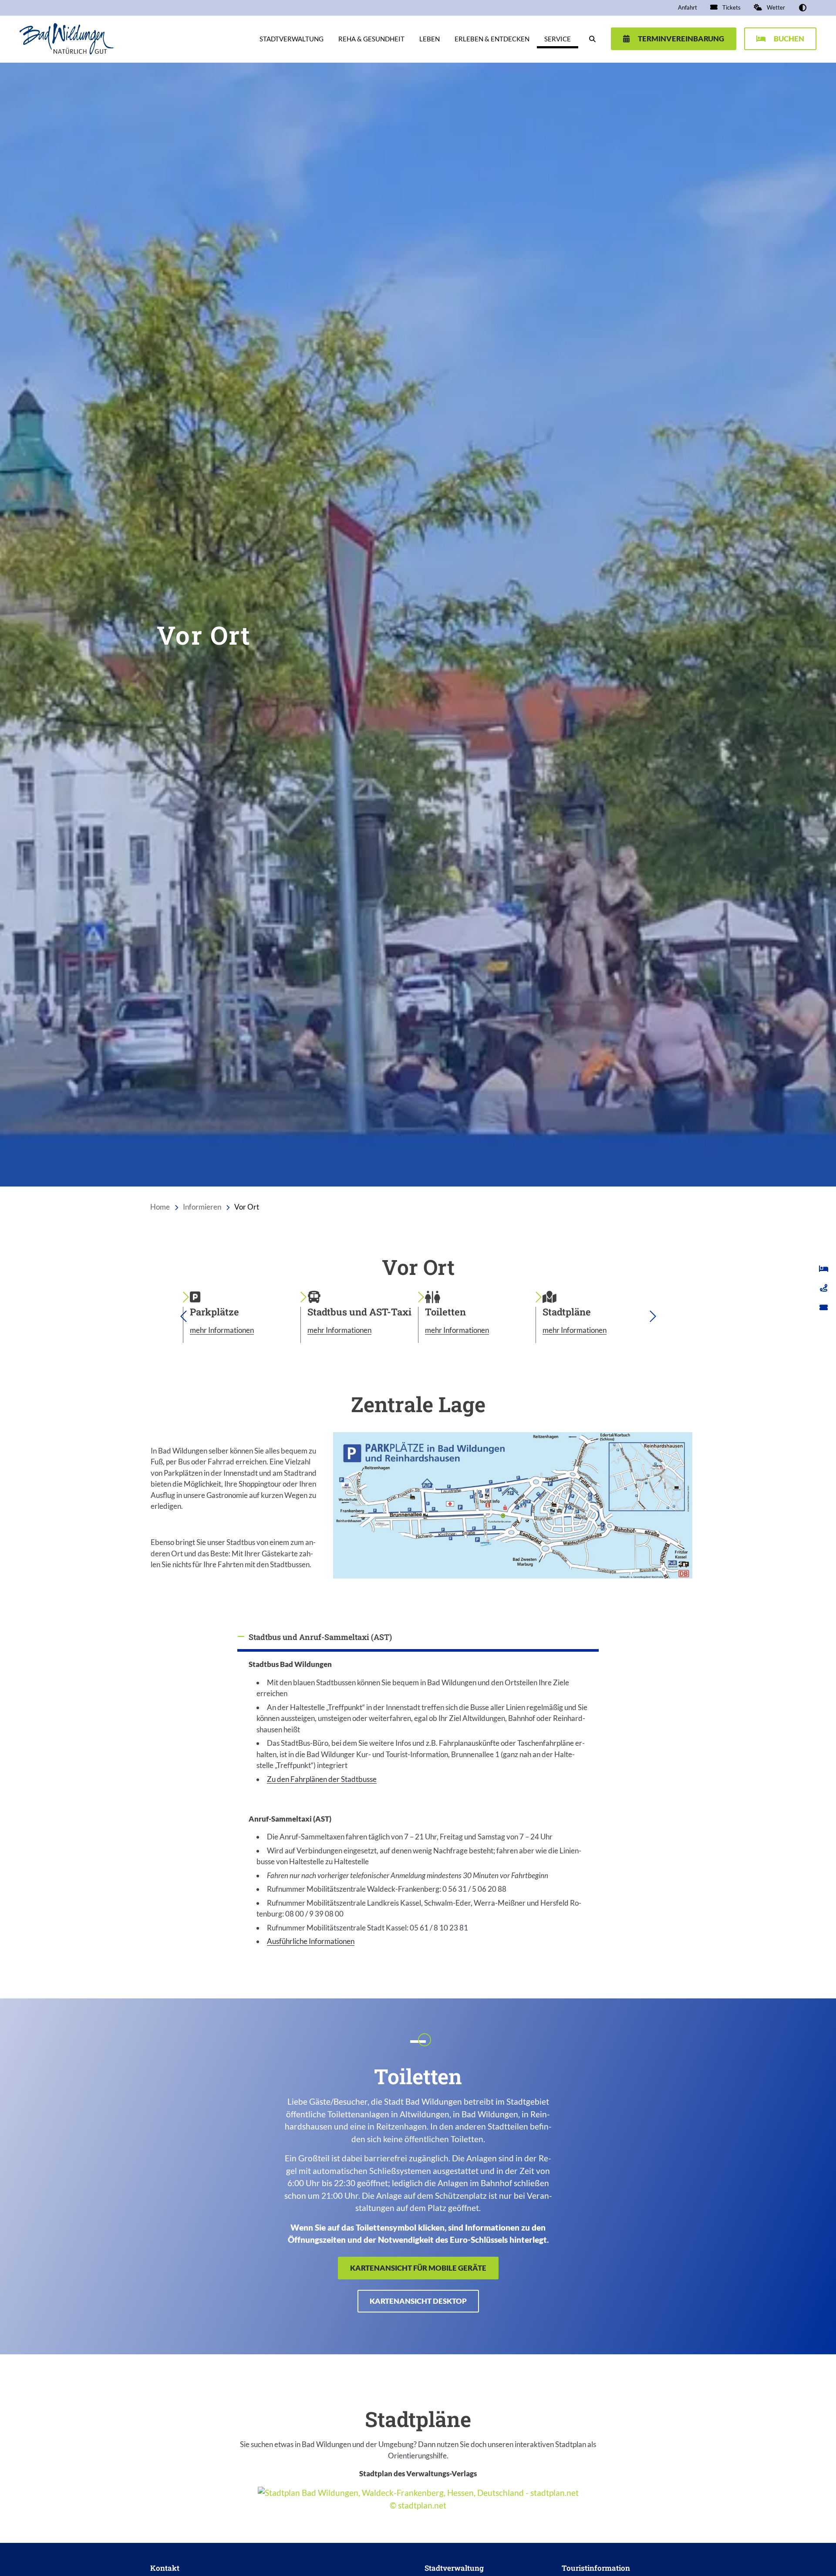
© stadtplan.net (418, 2505)
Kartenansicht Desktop (418, 2301)
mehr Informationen (222, 1330)
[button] (803, 8)
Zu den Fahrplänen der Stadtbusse (322, 1779)
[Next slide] (653, 1316)
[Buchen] (824, 1268)
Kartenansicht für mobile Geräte (418, 2268)
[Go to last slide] (183, 1316)
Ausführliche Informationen (311, 1941)
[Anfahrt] (824, 1288)
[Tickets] (824, 1307)
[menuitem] (688, 8)
